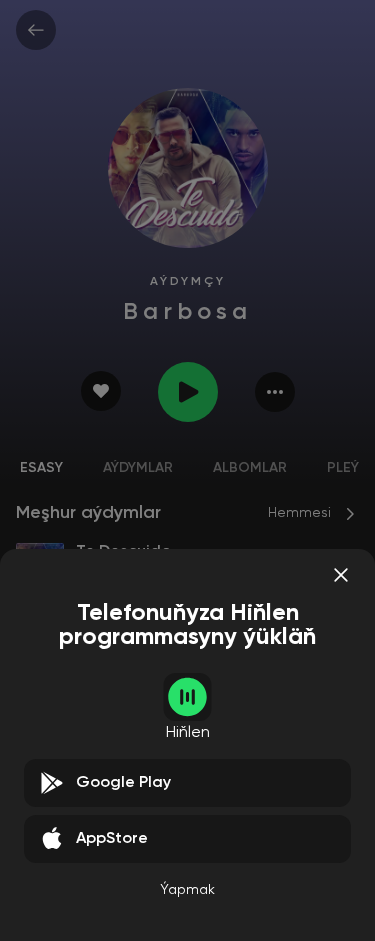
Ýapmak (187, 890)
